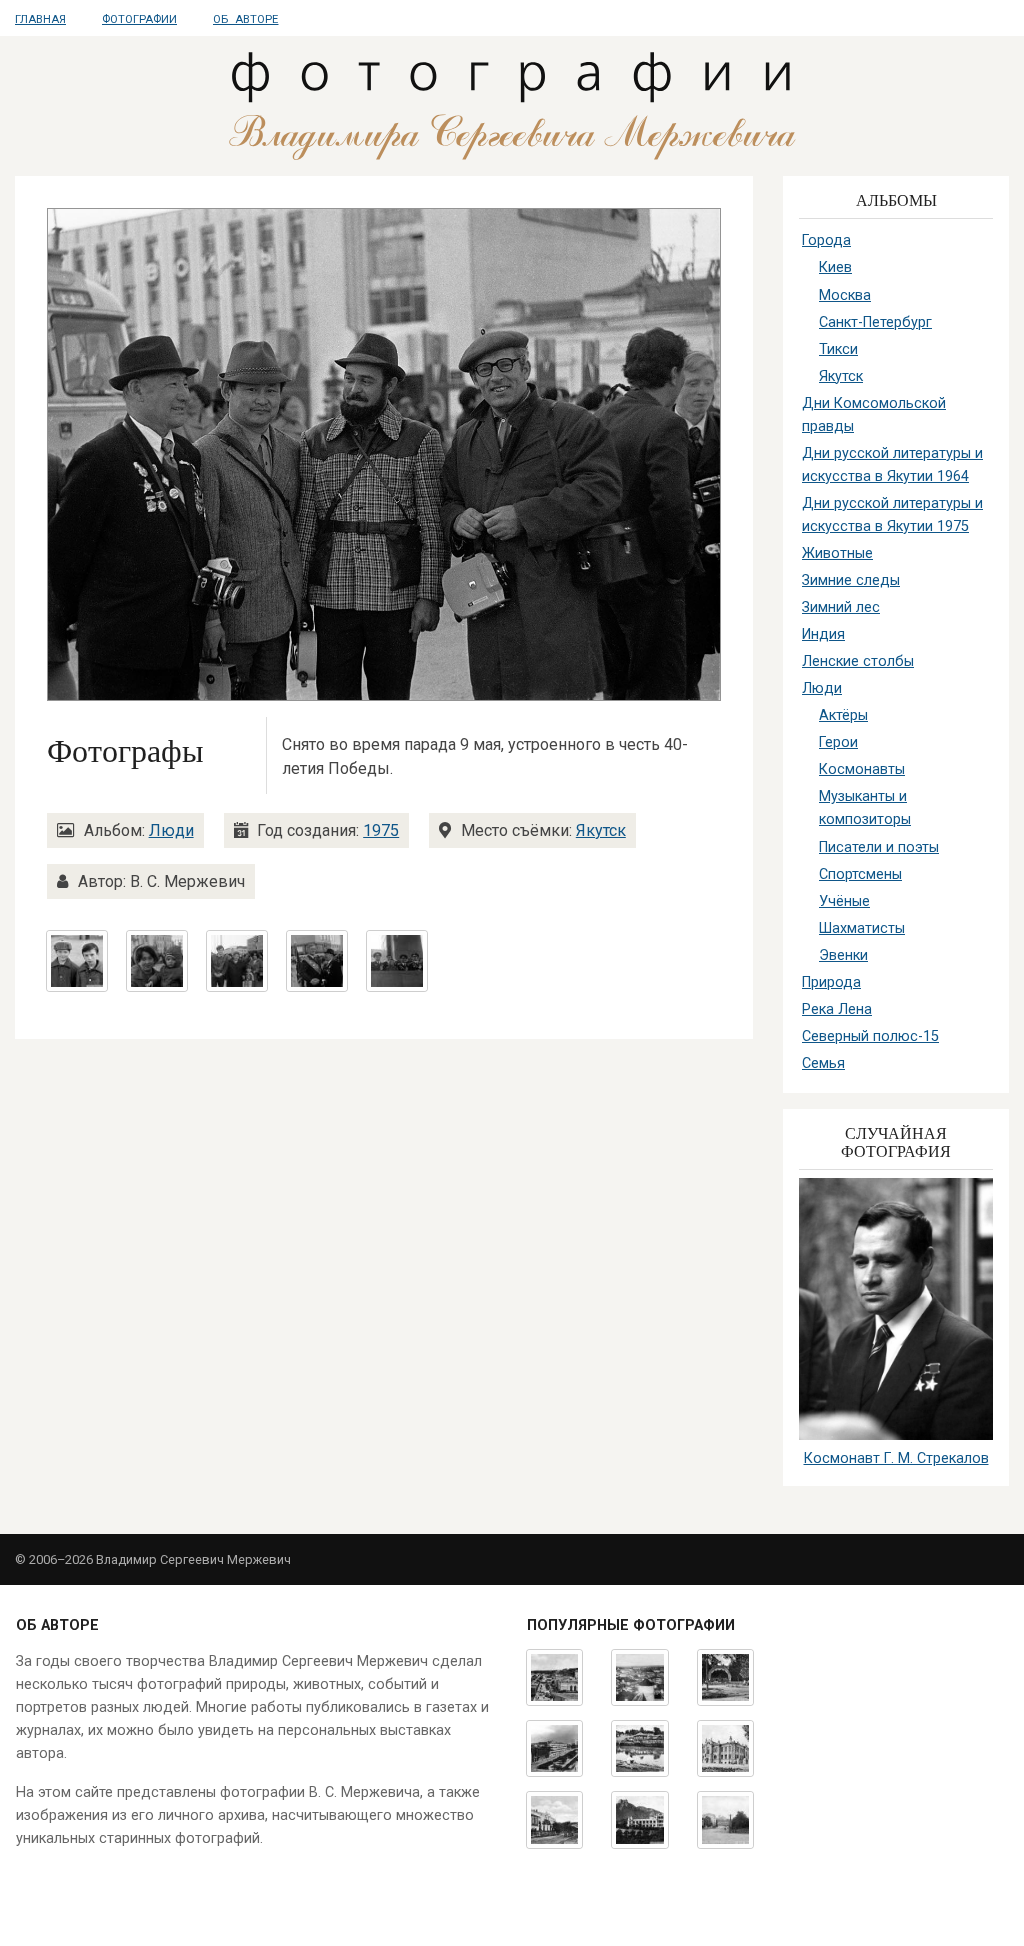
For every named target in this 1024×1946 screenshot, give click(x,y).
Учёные (844, 901)
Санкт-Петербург (875, 322)
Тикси (838, 349)
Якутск (601, 830)
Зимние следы (851, 580)
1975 (381, 830)
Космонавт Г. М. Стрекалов (896, 1458)
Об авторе (245, 19)
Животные (837, 553)
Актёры (843, 715)
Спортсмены (860, 874)
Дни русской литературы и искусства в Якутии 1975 (892, 515)
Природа (831, 982)
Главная (40, 19)
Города (826, 240)
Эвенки (843, 955)
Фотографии (139, 19)
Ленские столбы (858, 661)
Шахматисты (862, 928)
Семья (823, 1063)
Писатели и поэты (879, 847)
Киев (835, 267)
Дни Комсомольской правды (874, 415)
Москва (845, 295)
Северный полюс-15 (870, 1036)
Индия (823, 634)
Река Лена (837, 1009)
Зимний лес (841, 607)
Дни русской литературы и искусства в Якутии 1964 (892, 465)
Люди (171, 830)
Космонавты (862, 769)
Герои (838, 742)
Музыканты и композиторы (865, 808)
